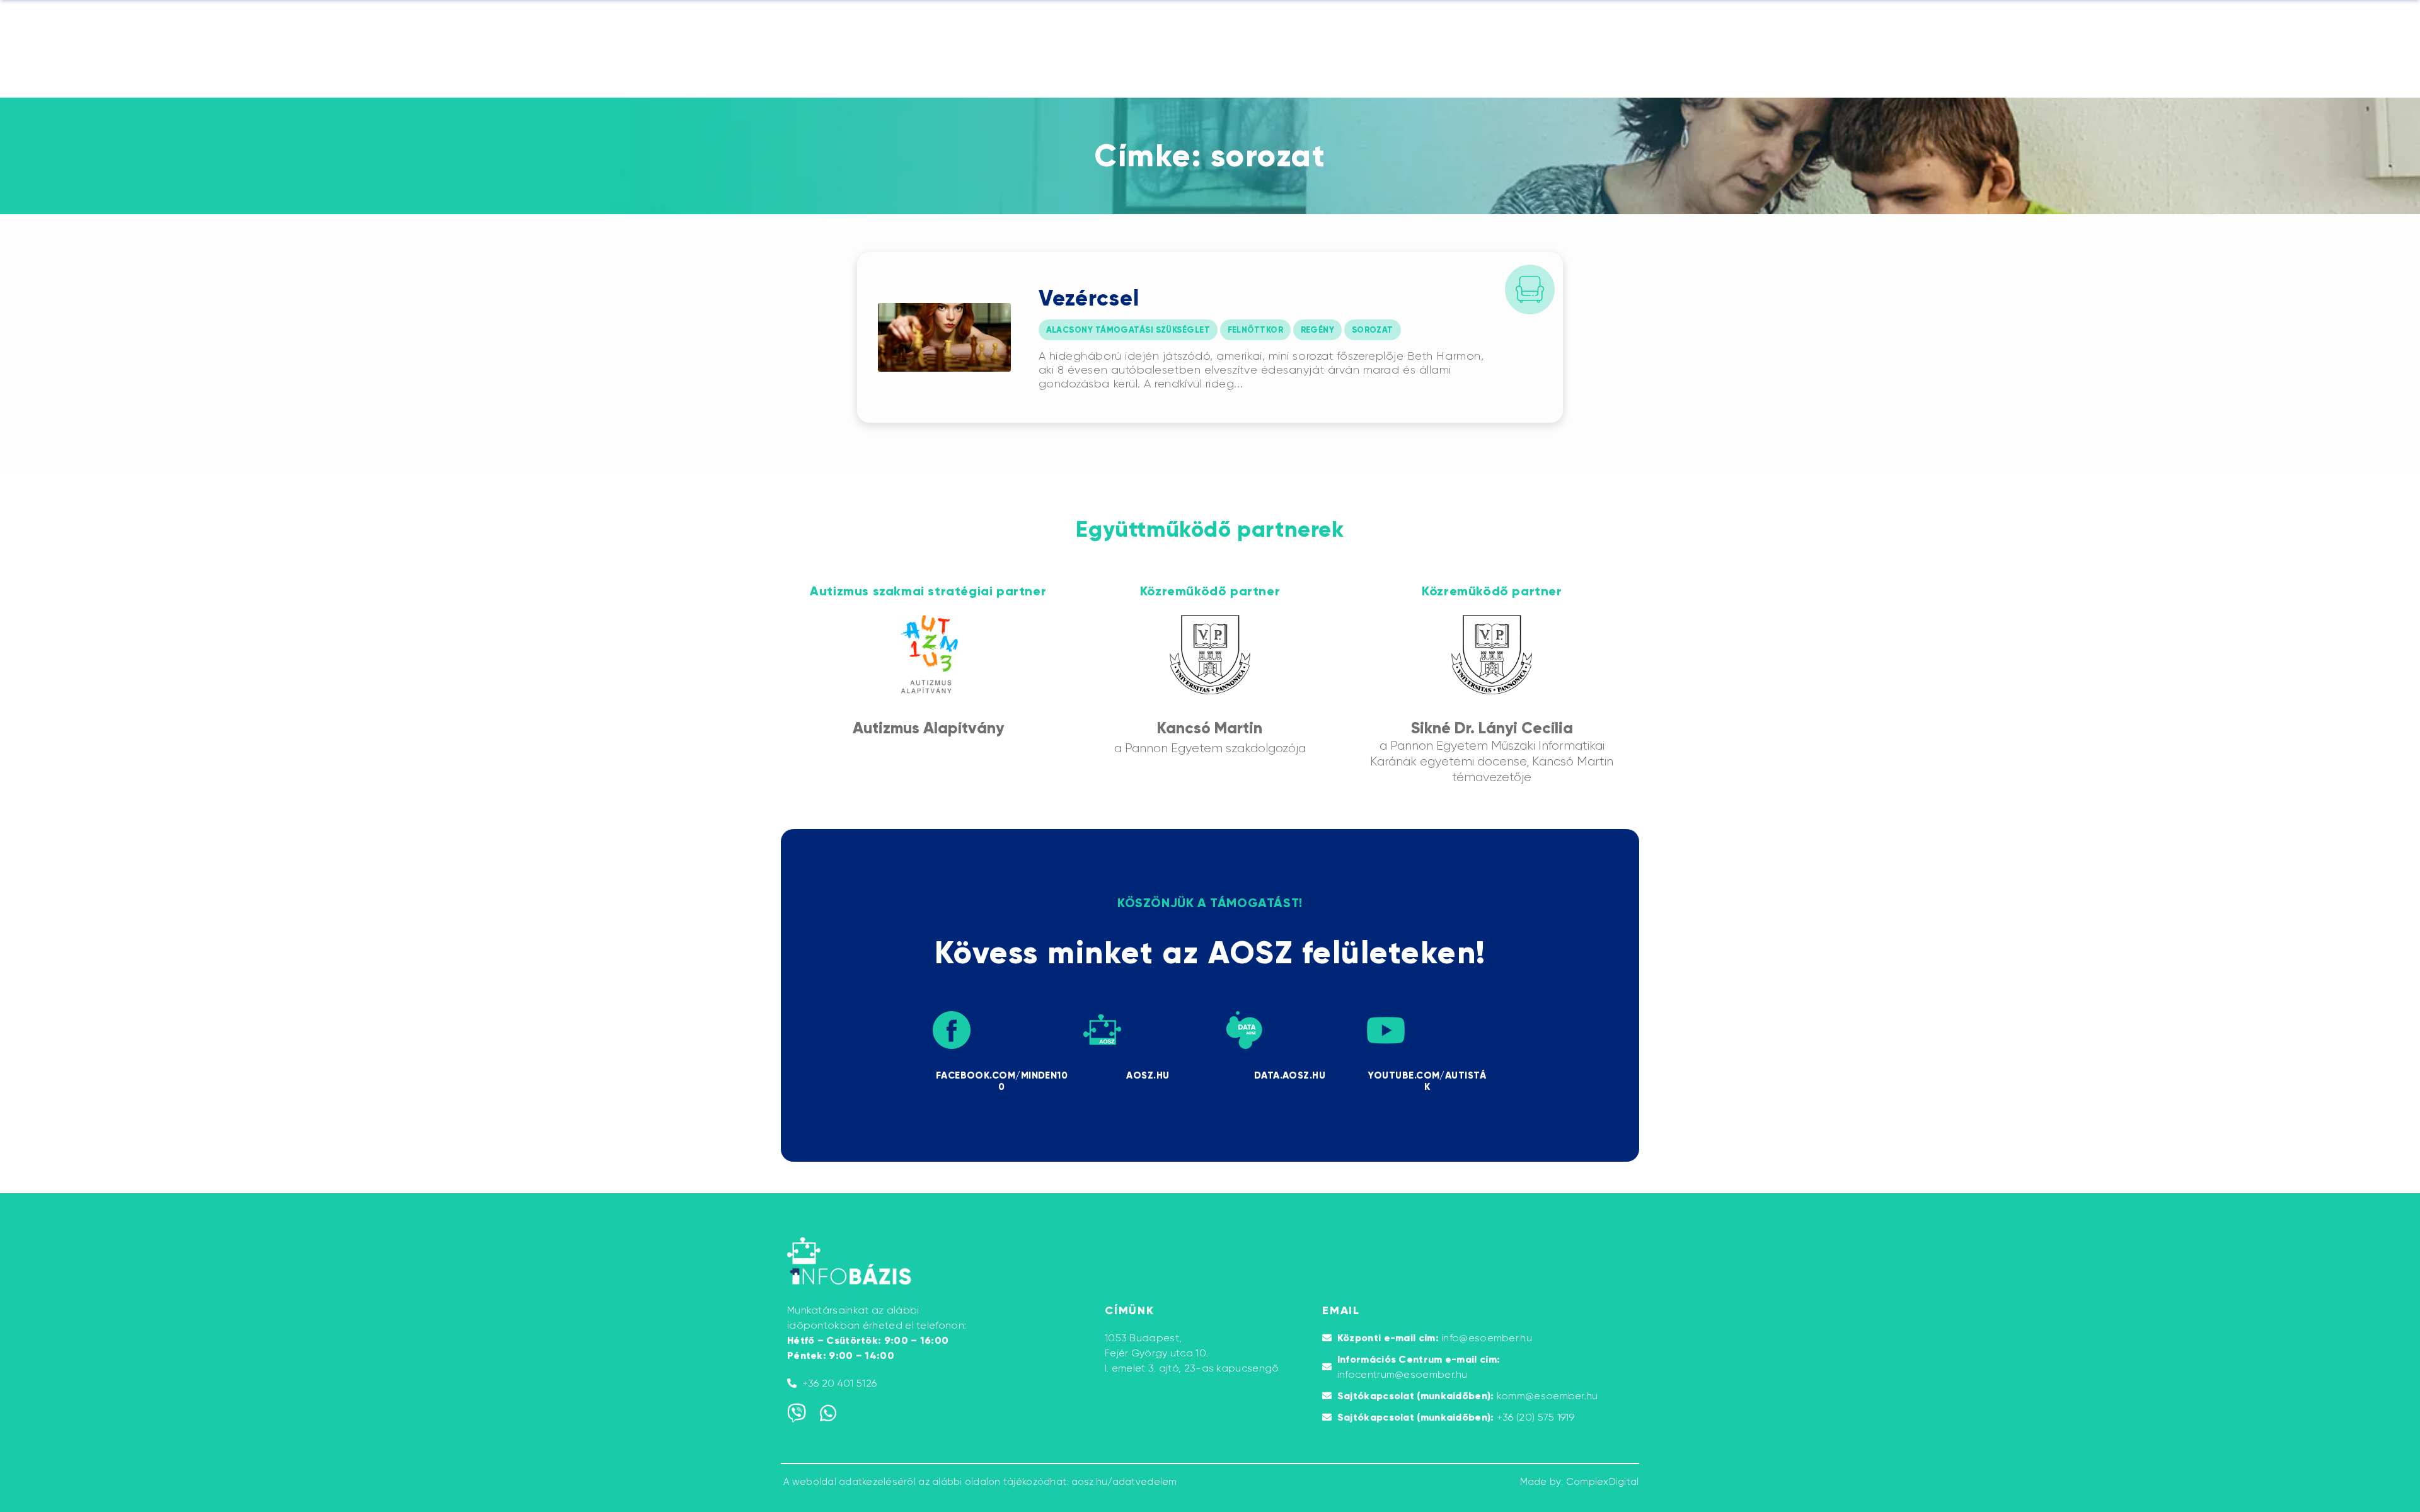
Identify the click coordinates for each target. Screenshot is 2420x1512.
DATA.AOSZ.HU (1290, 1075)
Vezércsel (1089, 298)
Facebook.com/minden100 (1002, 1081)
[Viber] (797, 1413)
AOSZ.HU (1148, 1075)
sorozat (1373, 330)
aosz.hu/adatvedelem (1124, 1482)
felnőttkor (1256, 330)
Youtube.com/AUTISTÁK (1427, 1081)
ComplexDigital (1603, 1482)
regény (1318, 330)
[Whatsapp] (828, 1413)
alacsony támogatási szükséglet (1128, 330)
